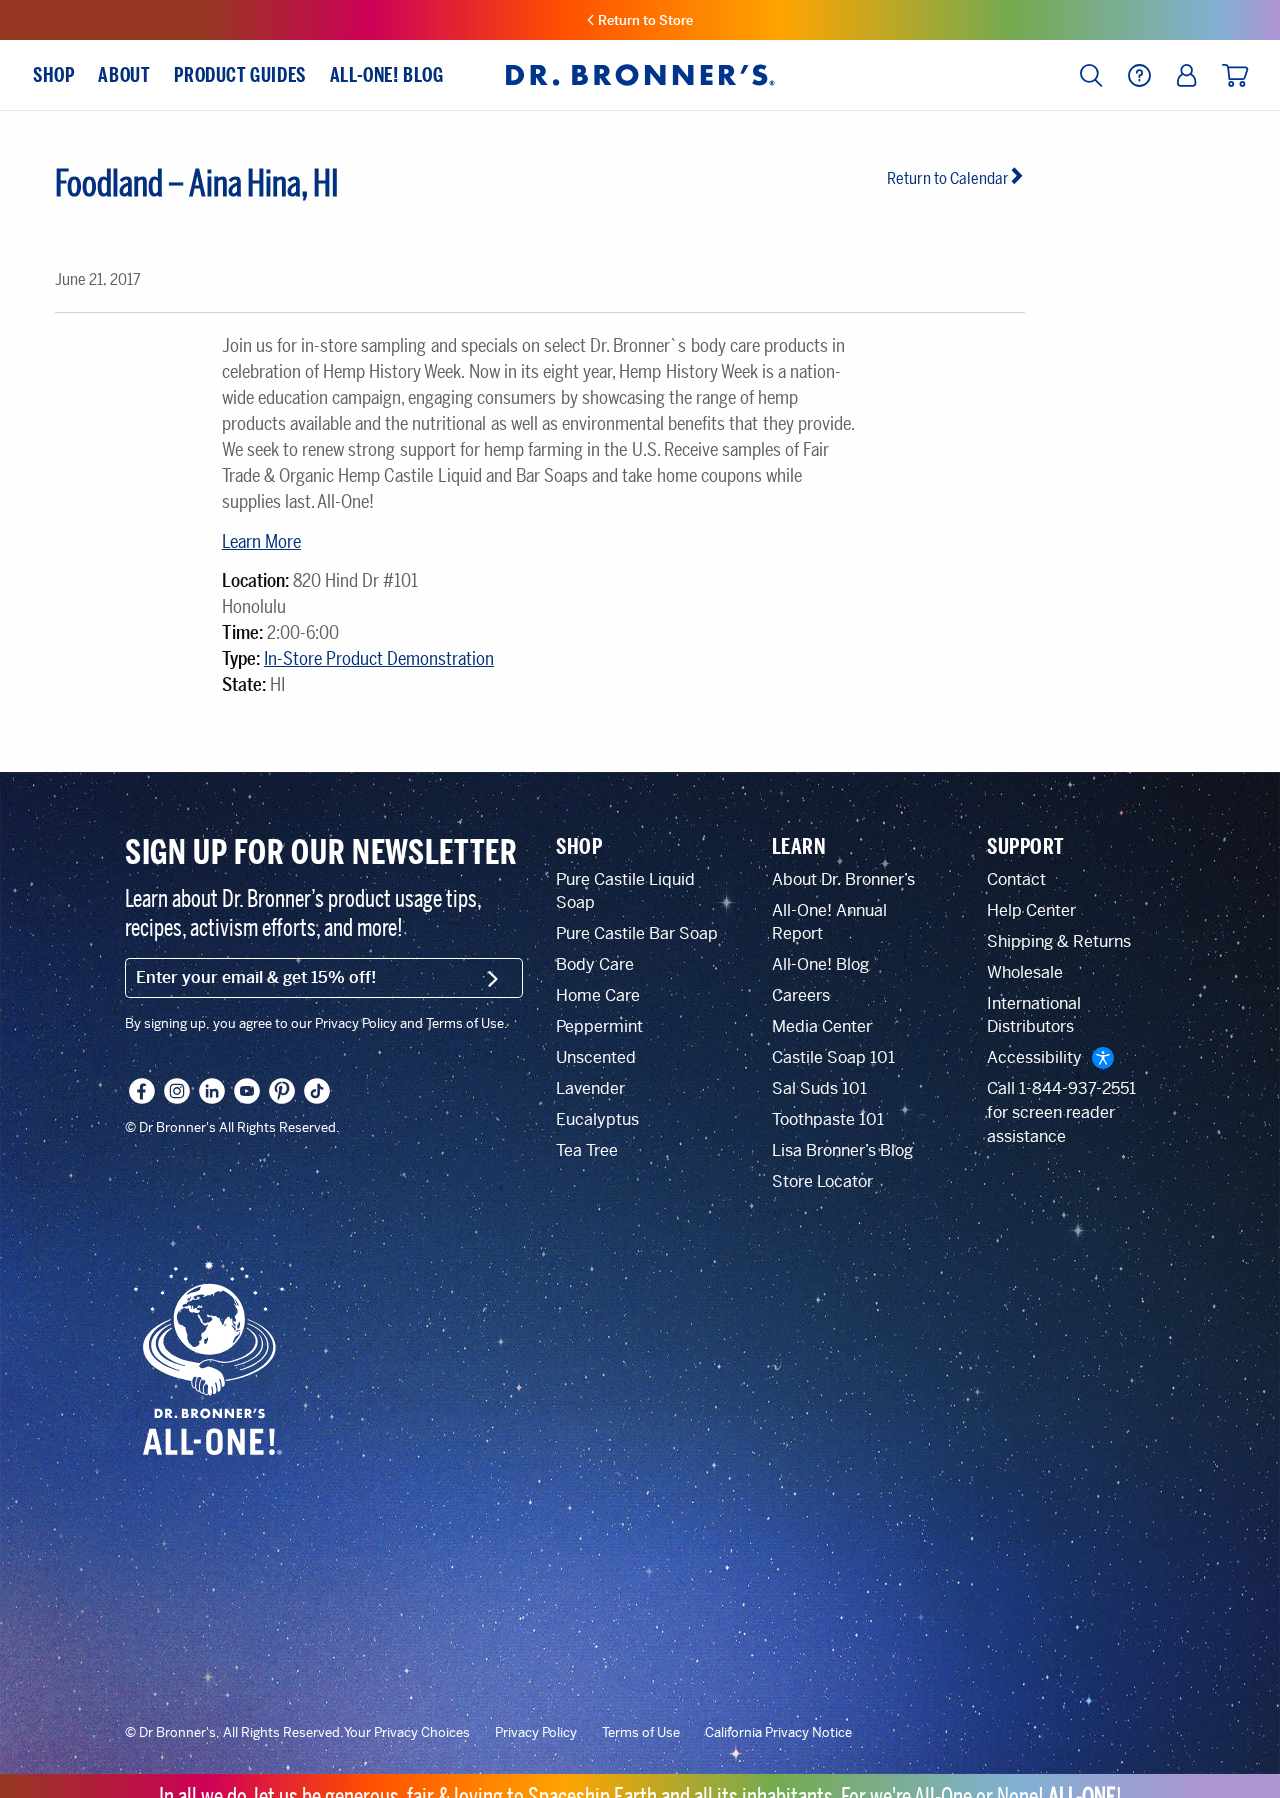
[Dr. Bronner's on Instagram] (177, 1091)
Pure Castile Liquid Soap (625, 891)
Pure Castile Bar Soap (637, 933)
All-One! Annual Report (829, 922)
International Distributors (1034, 1015)
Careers (801, 995)
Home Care (598, 995)
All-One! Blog (820, 964)
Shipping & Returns (1059, 941)
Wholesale (1025, 972)
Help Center (1031, 910)
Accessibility (1034, 1057)
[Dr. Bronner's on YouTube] (247, 1091)
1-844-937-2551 (1077, 1088)
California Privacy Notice (778, 1733)
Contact (1016, 879)
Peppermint (599, 1026)
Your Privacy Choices (407, 1733)
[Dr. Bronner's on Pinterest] (282, 1091)
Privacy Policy (536, 1733)
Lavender (590, 1088)
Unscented (596, 1057)
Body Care (595, 964)
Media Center (822, 1026)
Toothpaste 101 (828, 1119)
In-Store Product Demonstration (379, 659)
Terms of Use (641, 1733)
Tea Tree (587, 1150)
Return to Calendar (948, 178)
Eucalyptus (597, 1119)
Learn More (261, 542)
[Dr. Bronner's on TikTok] (317, 1091)
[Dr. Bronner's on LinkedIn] (212, 1091)
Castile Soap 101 (833, 1057)
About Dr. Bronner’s (843, 879)
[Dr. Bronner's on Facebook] (142, 1091)
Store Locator (822, 1181)
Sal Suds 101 (819, 1088)
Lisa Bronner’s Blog (842, 1150)
